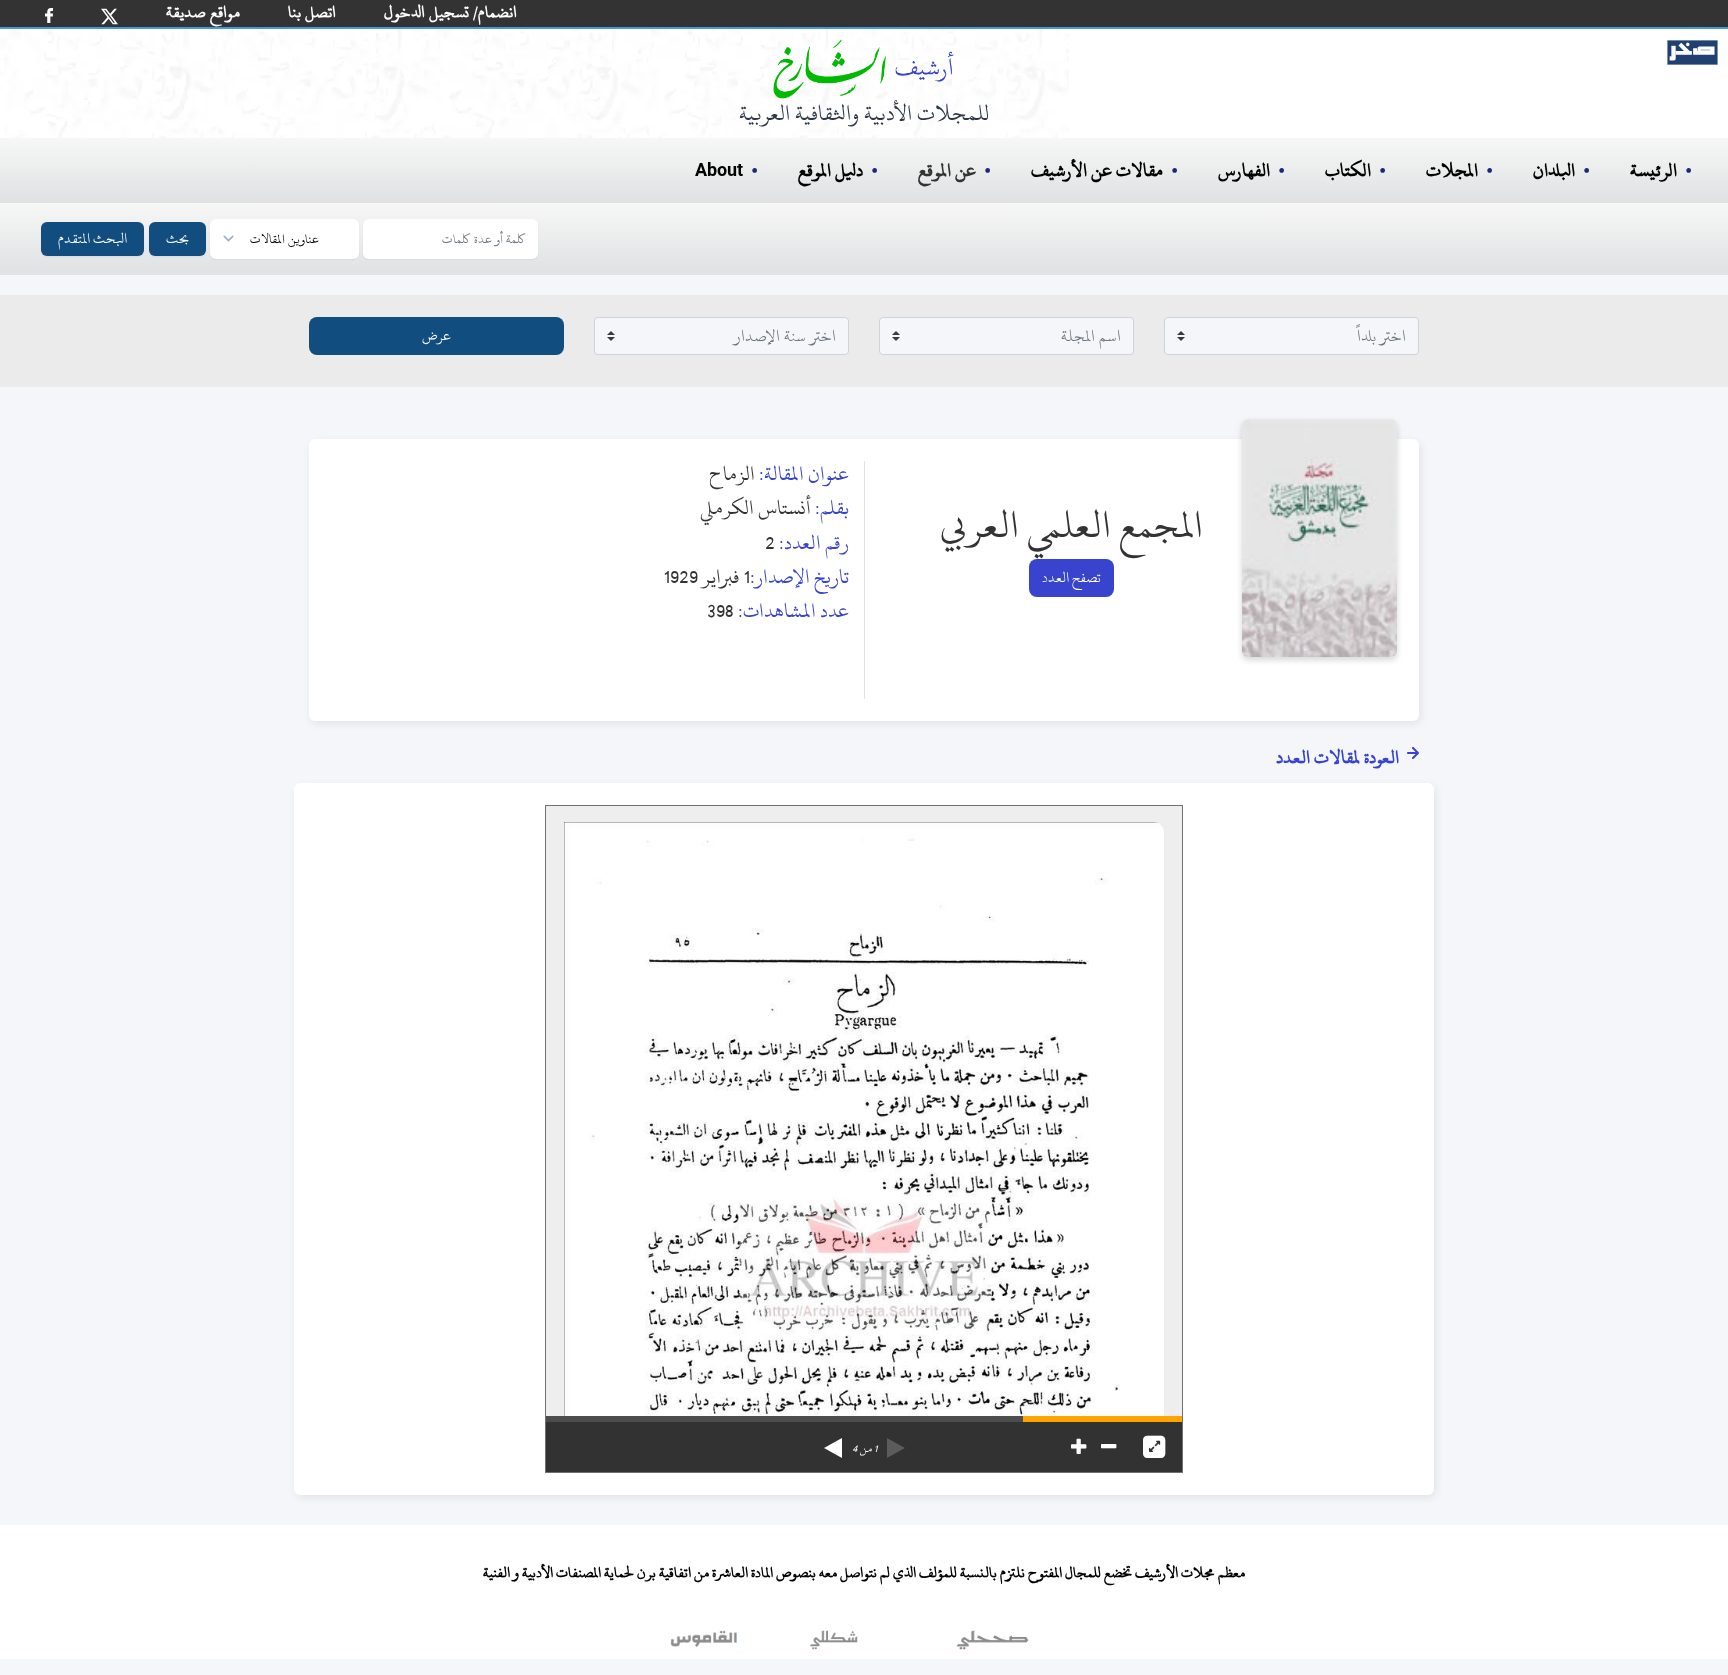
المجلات (1452, 170)
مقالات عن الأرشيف (1097, 170)
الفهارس (1244, 170)
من (864, 1449)
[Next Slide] (833, 1441)
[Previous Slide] (896, 1441)
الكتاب (1348, 170)
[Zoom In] (1078, 1447)
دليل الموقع (830, 170)
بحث (177, 238)
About (719, 171)
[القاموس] (706, 1644)
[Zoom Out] (1108, 1447)
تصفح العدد (1071, 577)
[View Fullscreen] (1154, 1447)
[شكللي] (834, 1644)
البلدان (1554, 170)
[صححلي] (992, 1644)
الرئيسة (1653, 170)
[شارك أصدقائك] (49, 15)
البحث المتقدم (92, 238)
